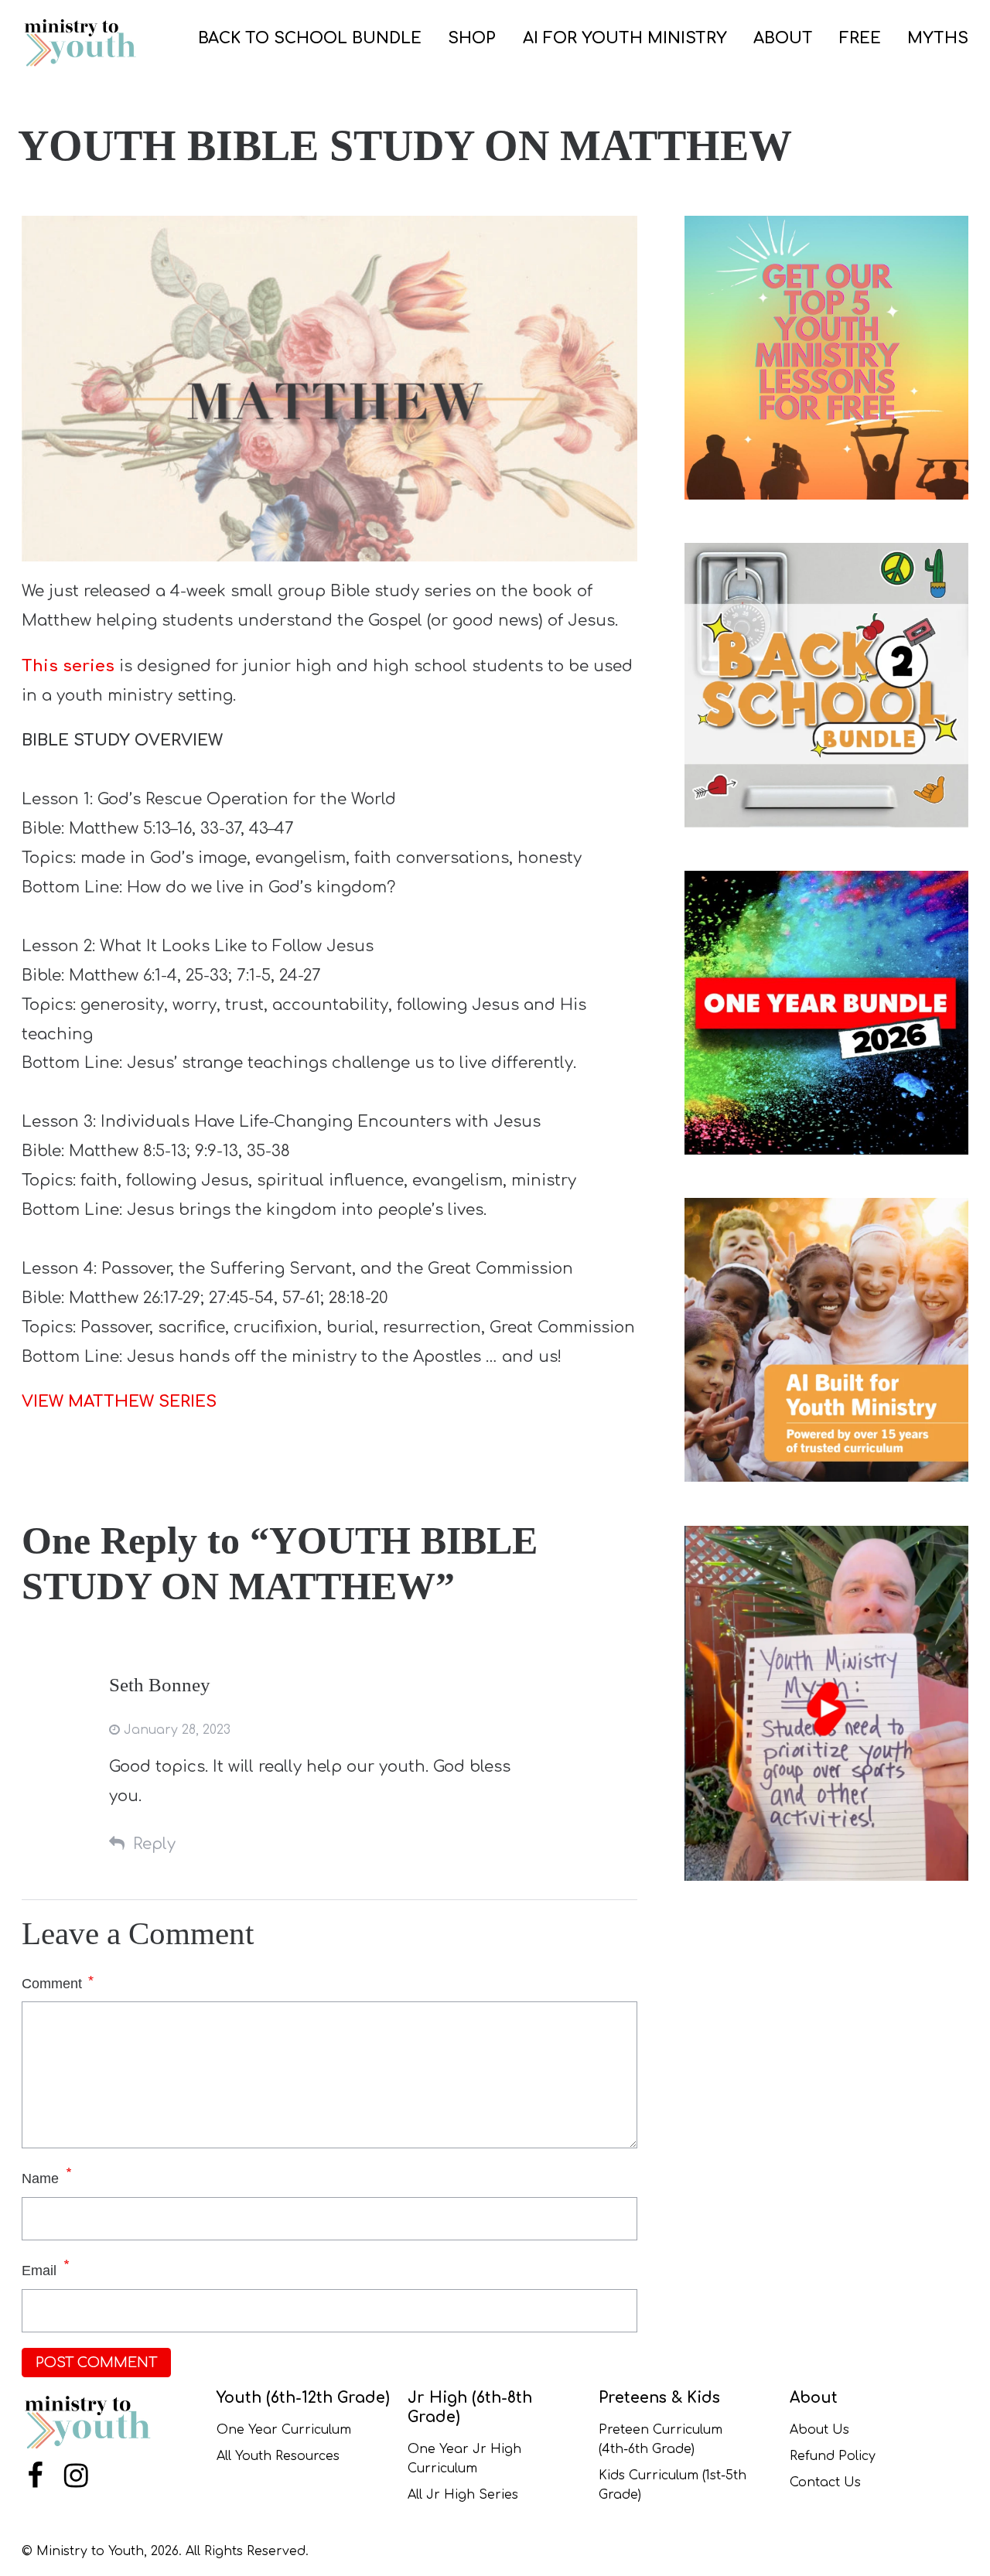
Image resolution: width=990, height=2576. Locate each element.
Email (39, 2271)
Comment (58, 1982)
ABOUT (783, 38)
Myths (938, 38)
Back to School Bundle (310, 38)
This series (68, 666)
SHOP (472, 38)
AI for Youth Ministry (625, 38)
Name (40, 2179)
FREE (860, 38)
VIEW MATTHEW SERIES (119, 1402)
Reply (154, 1844)
